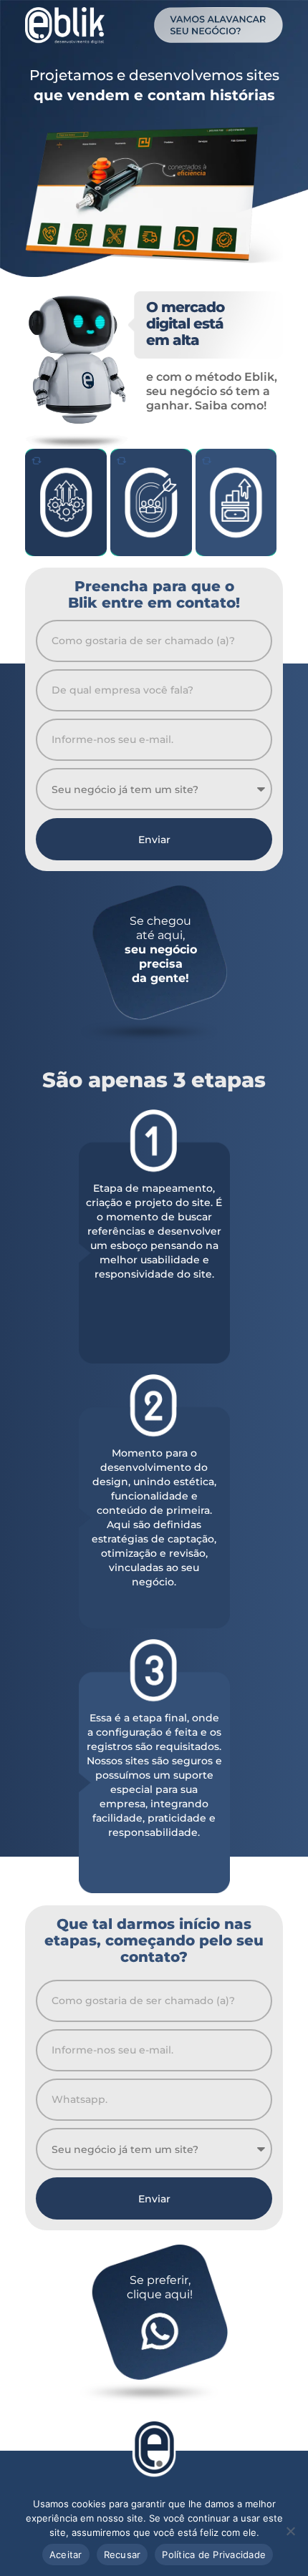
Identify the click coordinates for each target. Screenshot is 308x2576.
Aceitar (66, 2555)
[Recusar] (290, 2531)
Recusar (122, 2555)
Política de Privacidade (214, 2555)
